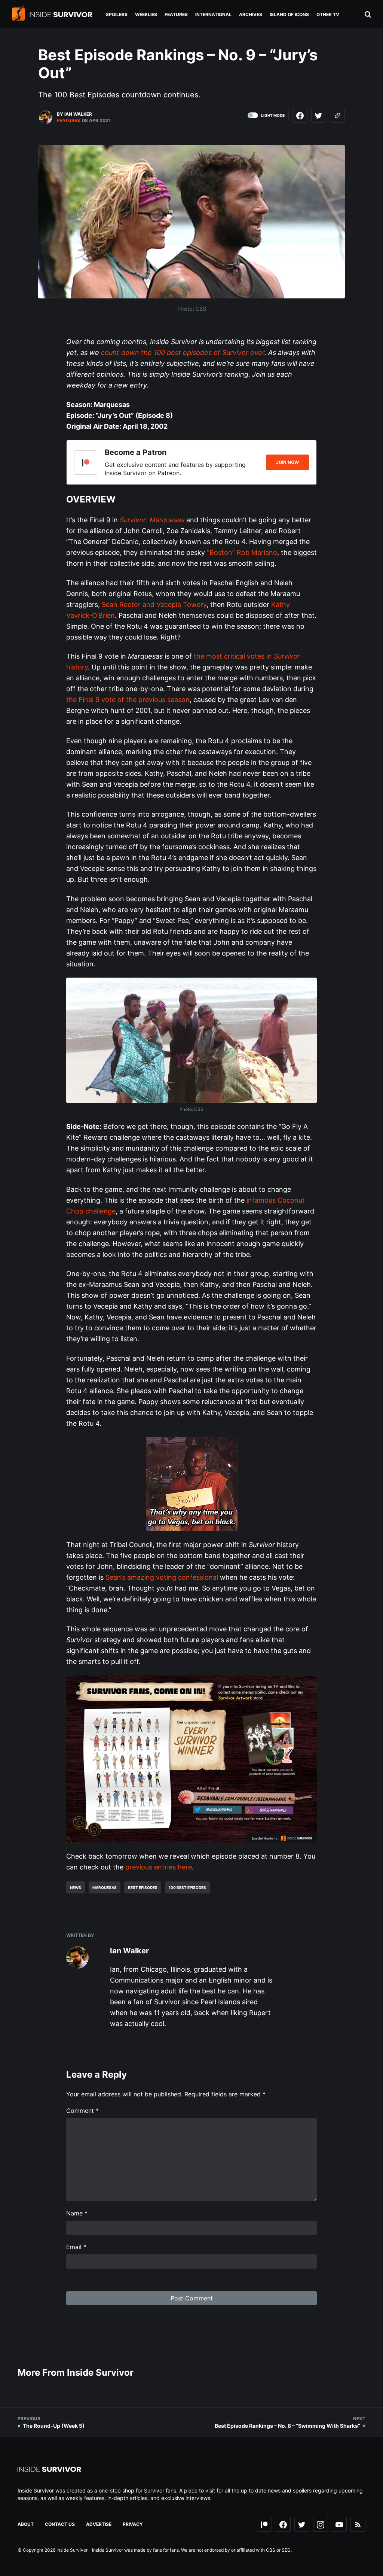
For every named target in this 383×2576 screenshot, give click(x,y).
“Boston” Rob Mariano (242, 552)
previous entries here (159, 1867)
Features (68, 120)
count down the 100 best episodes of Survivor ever (183, 353)
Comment (82, 2111)
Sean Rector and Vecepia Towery (154, 604)
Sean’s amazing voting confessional (162, 1577)
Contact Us (60, 2524)
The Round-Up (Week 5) (54, 2426)
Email (76, 2247)
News (76, 1887)
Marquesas (105, 1887)
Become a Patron (136, 452)
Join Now (287, 462)
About (26, 2524)
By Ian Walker (74, 114)
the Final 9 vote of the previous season (128, 700)
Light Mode (273, 115)
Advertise (99, 2524)
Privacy (133, 2524)
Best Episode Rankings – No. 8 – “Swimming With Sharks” (287, 2426)
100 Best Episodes (187, 1887)
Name (77, 2213)
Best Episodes (143, 1887)
